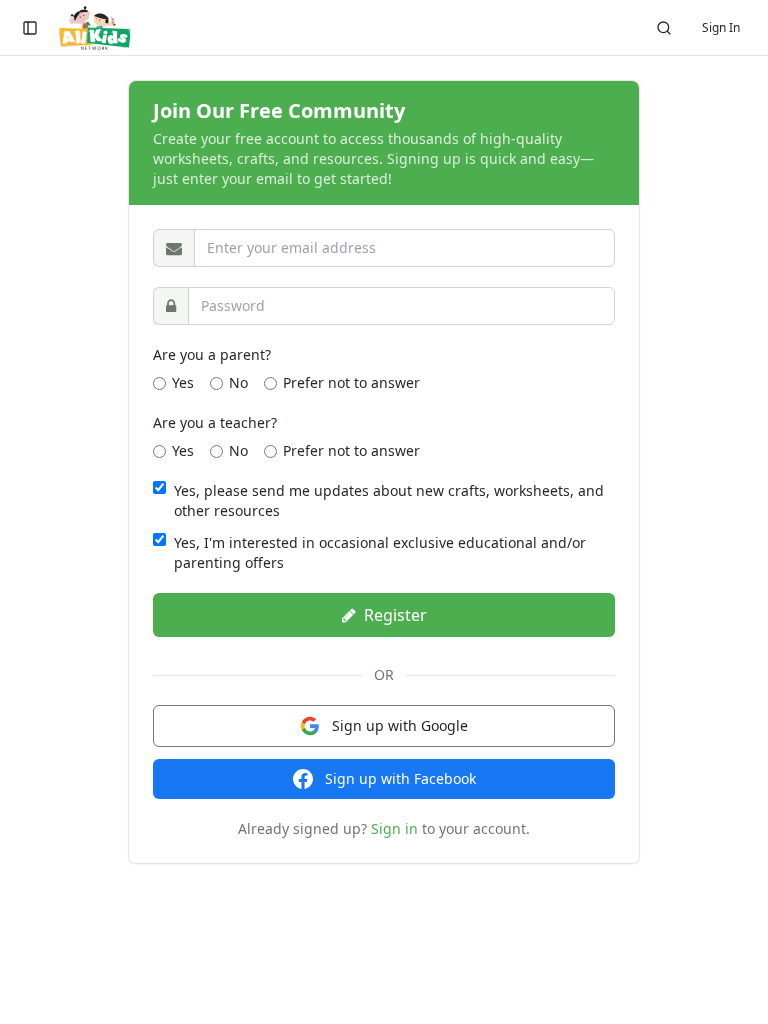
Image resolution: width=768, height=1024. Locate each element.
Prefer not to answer (351, 382)
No (238, 382)
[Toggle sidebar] (30, 28)
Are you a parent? (212, 354)
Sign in (394, 828)
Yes (183, 382)
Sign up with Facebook (400, 778)
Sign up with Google (400, 725)
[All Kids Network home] (94, 28)
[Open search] (664, 28)
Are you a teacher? (215, 422)
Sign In (721, 27)
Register (395, 615)
